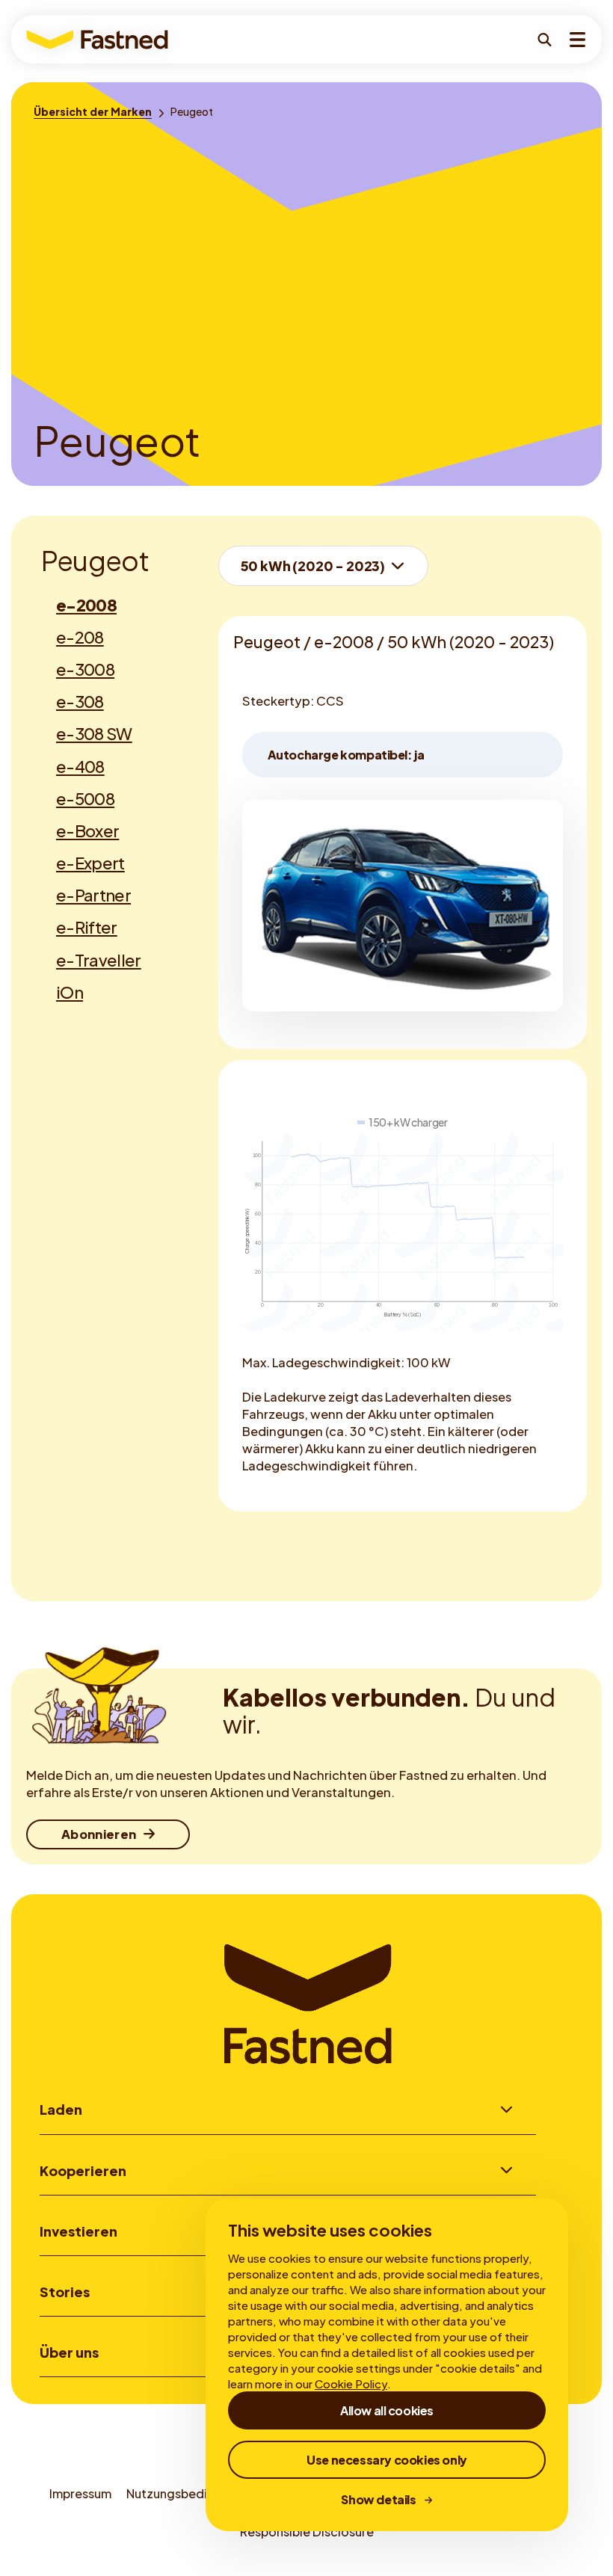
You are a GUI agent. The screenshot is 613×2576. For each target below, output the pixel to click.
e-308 (80, 701)
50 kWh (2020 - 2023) (313, 566)
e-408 (80, 766)
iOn (70, 992)
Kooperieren (83, 2170)
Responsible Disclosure (307, 2532)
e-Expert (90, 863)
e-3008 (85, 669)
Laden (61, 2109)
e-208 (80, 637)
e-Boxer (87, 831)
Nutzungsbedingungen (192, 2493)
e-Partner (93, 895)
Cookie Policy (351, 2384)
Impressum (80, 2493)
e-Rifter (87, 927)
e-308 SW (94, 733)
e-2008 (86, 605)
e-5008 (85, 798)
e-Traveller (99, 960)
